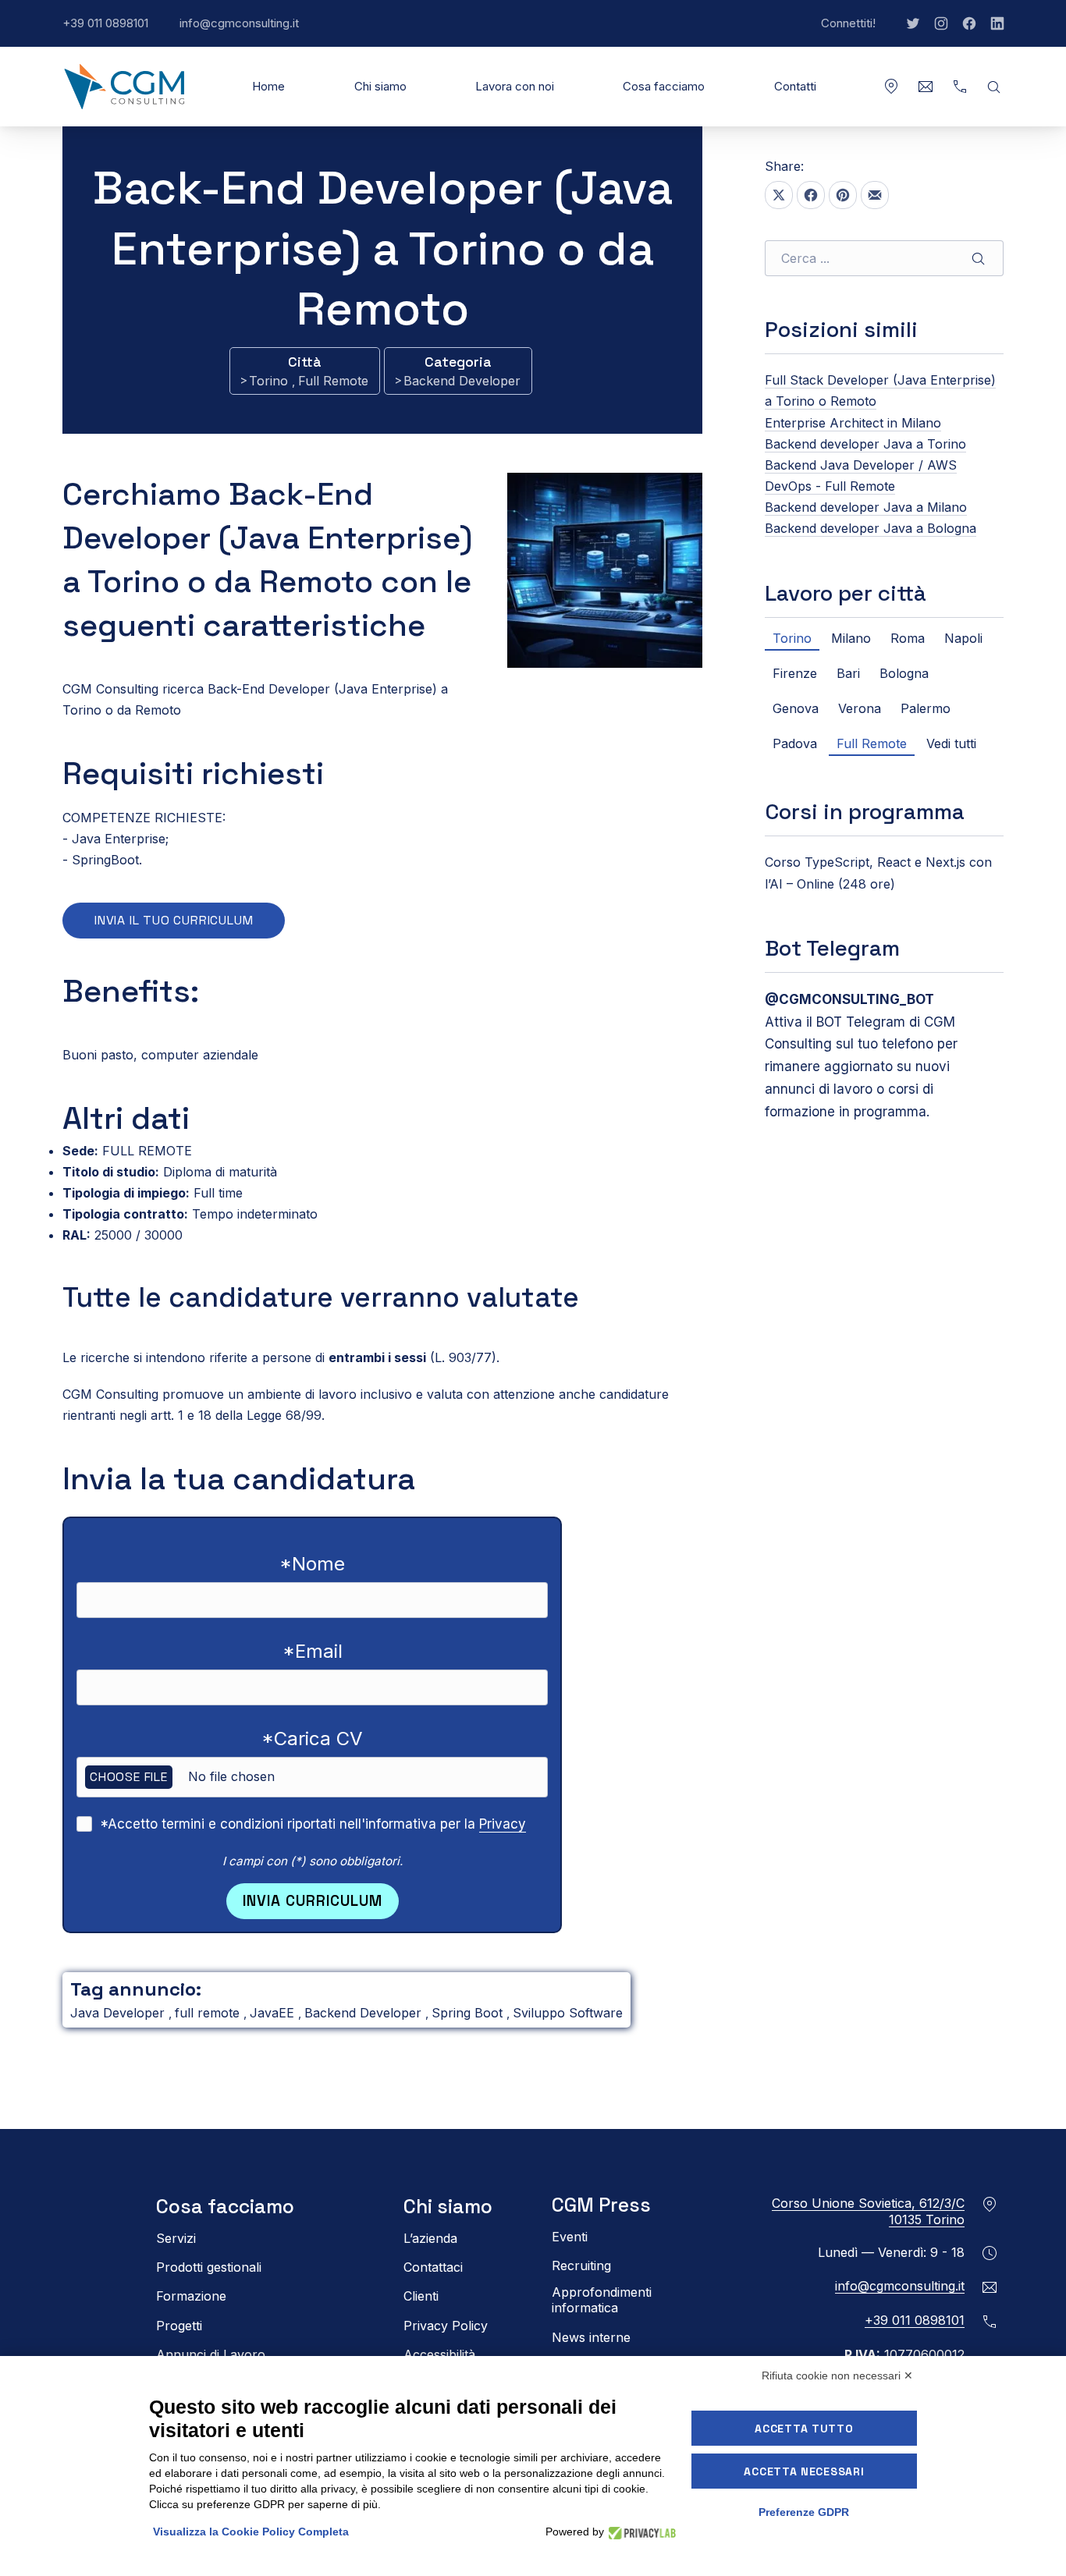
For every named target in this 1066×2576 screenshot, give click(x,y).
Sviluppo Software (568, 2013)
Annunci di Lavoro (211, 2354)
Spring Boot (469, 2013)
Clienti (421, 2296)
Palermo (926, 708)
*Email (313, 1651)
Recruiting (581, 2266)
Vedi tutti (951, 743)
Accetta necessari (804, 2471)
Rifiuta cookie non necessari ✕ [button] (837, 2376)
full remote (209, 2013)
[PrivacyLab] (640, 2532)
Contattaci (433, 2267)
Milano (851, 638)
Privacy (503, 1824)
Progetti (179, 2326)
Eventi (570, 2237)
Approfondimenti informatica (602, 2300)
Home (268, 86)
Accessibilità (439, 2354)
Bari (848, 673)
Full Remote (333, 381)
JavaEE (274, 2013)
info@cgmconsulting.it (247, 31)
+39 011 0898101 (113, 31)
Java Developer (119, 2013)
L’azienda (430, 2238)
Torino (270, 381)
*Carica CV (312, 1739)
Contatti (795, 86)
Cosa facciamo (664, 86)
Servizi (176, 2238)
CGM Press (601, 2205)
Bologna (904, 673)
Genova (796, 708)
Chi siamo (380, 86)
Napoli (963, 638)
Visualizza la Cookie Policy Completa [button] (251, 2532)
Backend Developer (462, 381)
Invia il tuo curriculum (174, 920)
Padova (795, 743)
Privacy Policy (446, 2326)
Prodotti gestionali (209, 2267)
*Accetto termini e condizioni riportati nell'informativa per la (313, 1824)
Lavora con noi (515, 86)
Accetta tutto (804, 2429)
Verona (860, 708)
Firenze (795, 673)
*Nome (312, 1564)
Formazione (191, 2296)
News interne (591, 2337)
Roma (908, 638)
